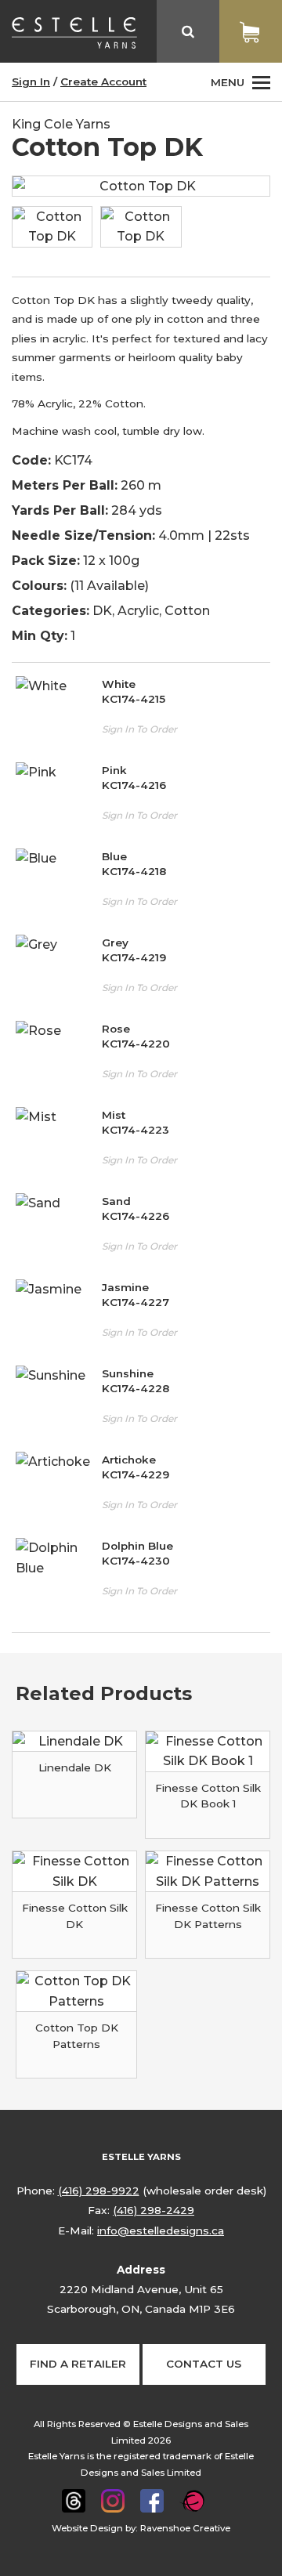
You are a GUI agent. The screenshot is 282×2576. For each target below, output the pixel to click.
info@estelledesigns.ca (161, 2230)
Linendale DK (75, 1767)
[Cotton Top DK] (141, 227)
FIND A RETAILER (78, 2364)
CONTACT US (204, 2364)
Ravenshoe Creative (185, 2528)
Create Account (103, 81)
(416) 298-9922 (99, 2191)
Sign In (31, 81)
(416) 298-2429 (154, 2210)
